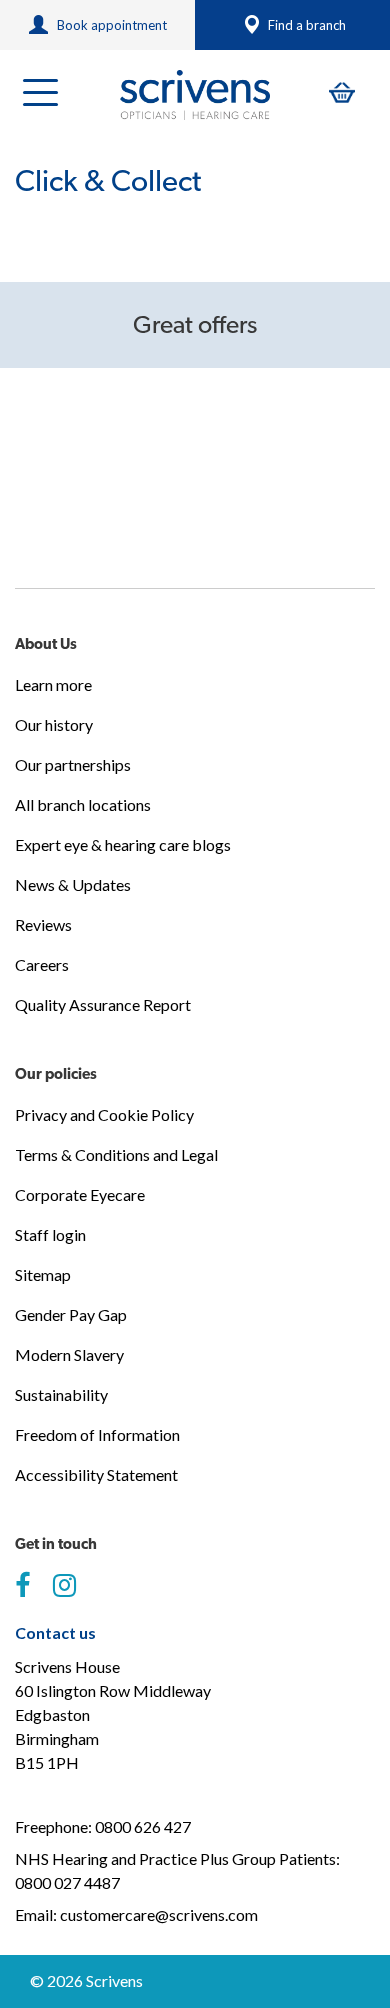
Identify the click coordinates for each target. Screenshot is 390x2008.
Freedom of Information (97, 1434)
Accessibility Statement (96, 1474)
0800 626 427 (143, 1826)
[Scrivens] (195, 95)
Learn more (53, 684)
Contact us (55, 1632)
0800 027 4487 (67, 1882)
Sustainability (61, 1394)
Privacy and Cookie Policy (104, 1114)
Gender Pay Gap (71, 1314)
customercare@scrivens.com (159, 1914)
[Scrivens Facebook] (22, 1586)
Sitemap (43, 1274)
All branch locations (83, 804)
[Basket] (342, 92)
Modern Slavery (69, 1354)
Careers (42, 964)
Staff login (50, 1234)
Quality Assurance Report (103, 1004)
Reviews (43, 924)
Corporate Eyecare (80, 1194)
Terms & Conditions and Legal (116, 1154)
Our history (54, 724)
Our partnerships (73, 764)
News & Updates (73, 884)
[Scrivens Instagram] (64, 1586)
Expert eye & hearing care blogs (123, 844)
